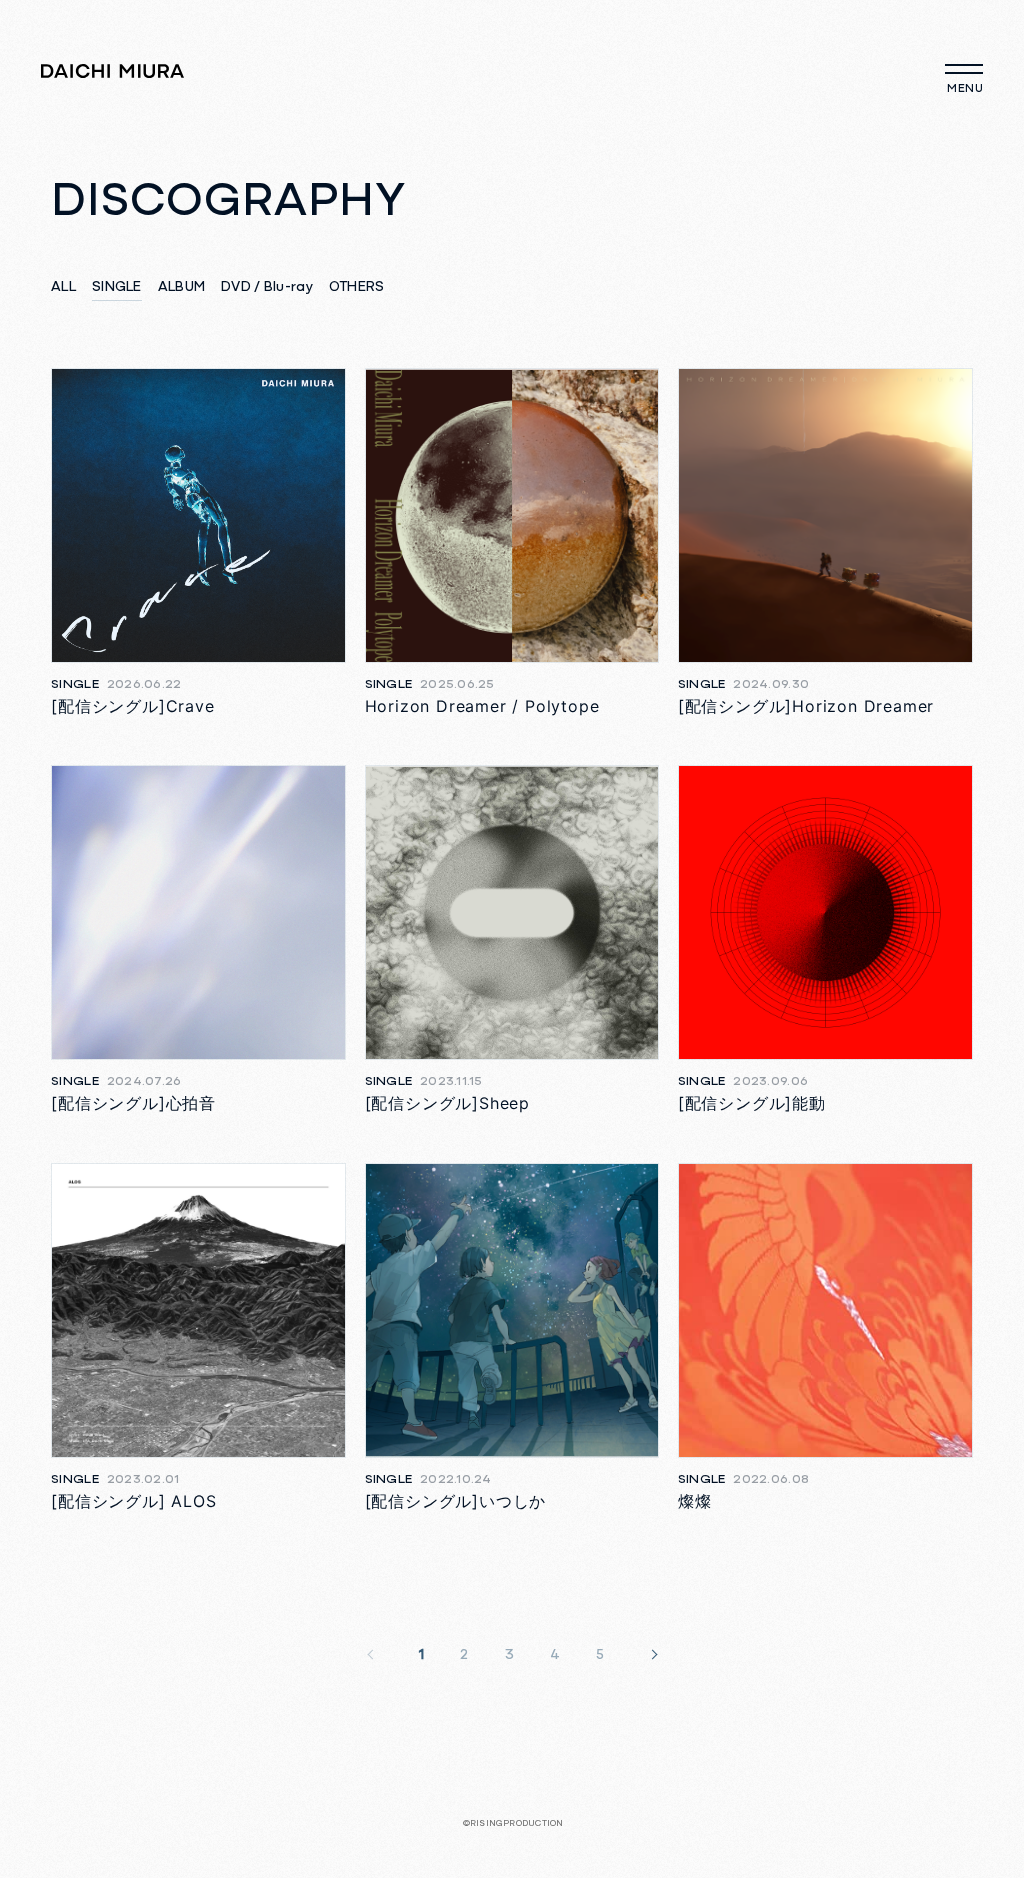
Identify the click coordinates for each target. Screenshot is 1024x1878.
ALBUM (181, 288)
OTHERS (357, 288)
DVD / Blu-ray (267, 288)
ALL (63, 288)
